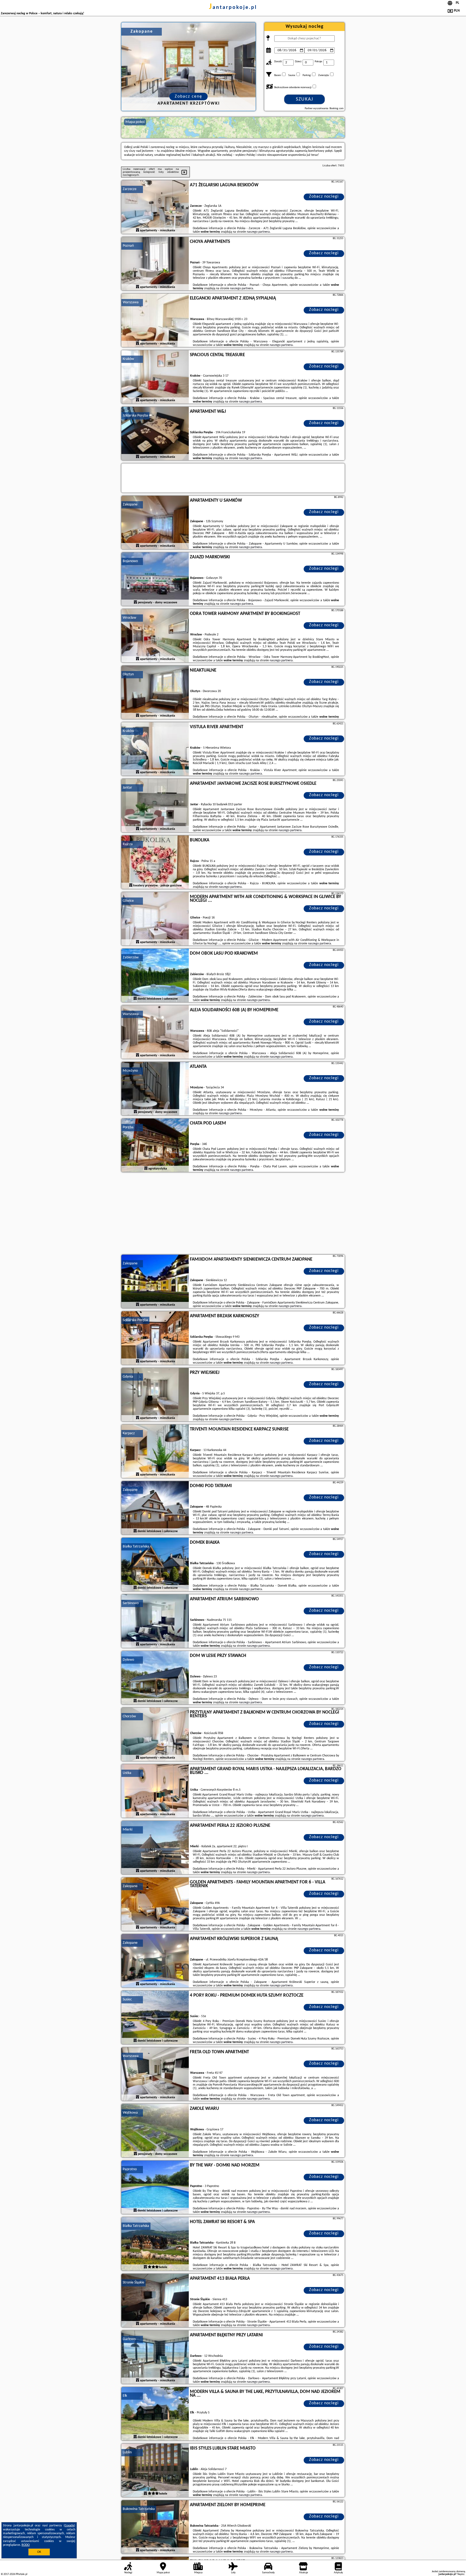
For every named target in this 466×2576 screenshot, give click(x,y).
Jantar (127, 788)
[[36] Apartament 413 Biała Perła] (155, 2301)
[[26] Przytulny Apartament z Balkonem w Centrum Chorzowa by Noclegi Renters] (155, 1735)
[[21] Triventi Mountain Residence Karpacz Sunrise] (155, 1452)
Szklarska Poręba (135, 416)
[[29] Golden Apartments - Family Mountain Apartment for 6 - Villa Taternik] (155, 1904)
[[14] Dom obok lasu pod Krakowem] (155, 976)
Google (69, 2526)
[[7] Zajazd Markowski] (155, 579)
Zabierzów (131, 957)
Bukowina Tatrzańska (139, 2509)
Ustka (127, 1773)
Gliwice (128, 901)
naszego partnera (258, 232)
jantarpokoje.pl (233, 8)
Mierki (128, 1830)
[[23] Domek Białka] (155, 1565)
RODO (26, 2545)
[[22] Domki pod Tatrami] (155, 1508)
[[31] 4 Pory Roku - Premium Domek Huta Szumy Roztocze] (155, 2018)
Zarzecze (130, 189)
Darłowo (129, 2339)
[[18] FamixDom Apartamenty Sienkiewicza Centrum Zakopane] (155, 1282)
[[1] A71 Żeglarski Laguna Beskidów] (155, 207)
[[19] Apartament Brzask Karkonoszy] (155, 1338)
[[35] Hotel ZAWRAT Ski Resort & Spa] (155, 2244)
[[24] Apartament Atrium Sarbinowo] (155, 1621)
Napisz (461, 2574)
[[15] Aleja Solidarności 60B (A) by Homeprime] (155, 1032)
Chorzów (129, 1716)
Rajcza (128, 844)
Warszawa (131, 302)
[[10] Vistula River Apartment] (155, 749)
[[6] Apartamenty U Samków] (155, 523)
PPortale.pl (21, 2574)
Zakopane (130, 505)
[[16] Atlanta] (155, 1089)
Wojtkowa (130, 2113)
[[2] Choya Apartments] (155, 264)
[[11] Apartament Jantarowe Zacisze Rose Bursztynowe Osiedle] (155, 806)
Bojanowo (130, 561)
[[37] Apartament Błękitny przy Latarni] (155, 2357)
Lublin (127, 2452)
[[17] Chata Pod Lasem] (155, 1146)
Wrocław (129, 618)
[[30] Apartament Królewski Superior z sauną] (155, 1961)
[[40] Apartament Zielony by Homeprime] (155, 2527)
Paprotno (130, 2169)
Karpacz (129, 1433)
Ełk (125, 2396)
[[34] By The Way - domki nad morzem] (155, 2188)
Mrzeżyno (130, 1071)
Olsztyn (128, 674)
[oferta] (138, 231)
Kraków (128, 359)
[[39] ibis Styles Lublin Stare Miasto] (155, 2471)
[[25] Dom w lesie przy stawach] (155, 1678)
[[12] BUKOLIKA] (155, 862)
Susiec (127, 1999)
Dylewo (128, 1660)
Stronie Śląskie (133, 2283)
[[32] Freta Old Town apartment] (155, 2074)
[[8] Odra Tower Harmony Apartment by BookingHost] (155, 636)
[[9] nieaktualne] (155, 693)
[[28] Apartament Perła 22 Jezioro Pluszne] (155, 1848)
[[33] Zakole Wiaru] (155, 2131)
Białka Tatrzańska (136, 1547)
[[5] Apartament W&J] (155, 434)
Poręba (128, 1127)
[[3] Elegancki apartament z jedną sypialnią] (155, 321)
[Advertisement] (233, 1214)
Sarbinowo (131, 1603)
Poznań (128, 246)
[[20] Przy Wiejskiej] (155, 1395)
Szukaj (305, 99)
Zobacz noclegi (324, 197)
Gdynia (128, 1377)
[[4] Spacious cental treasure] (155, 377)
